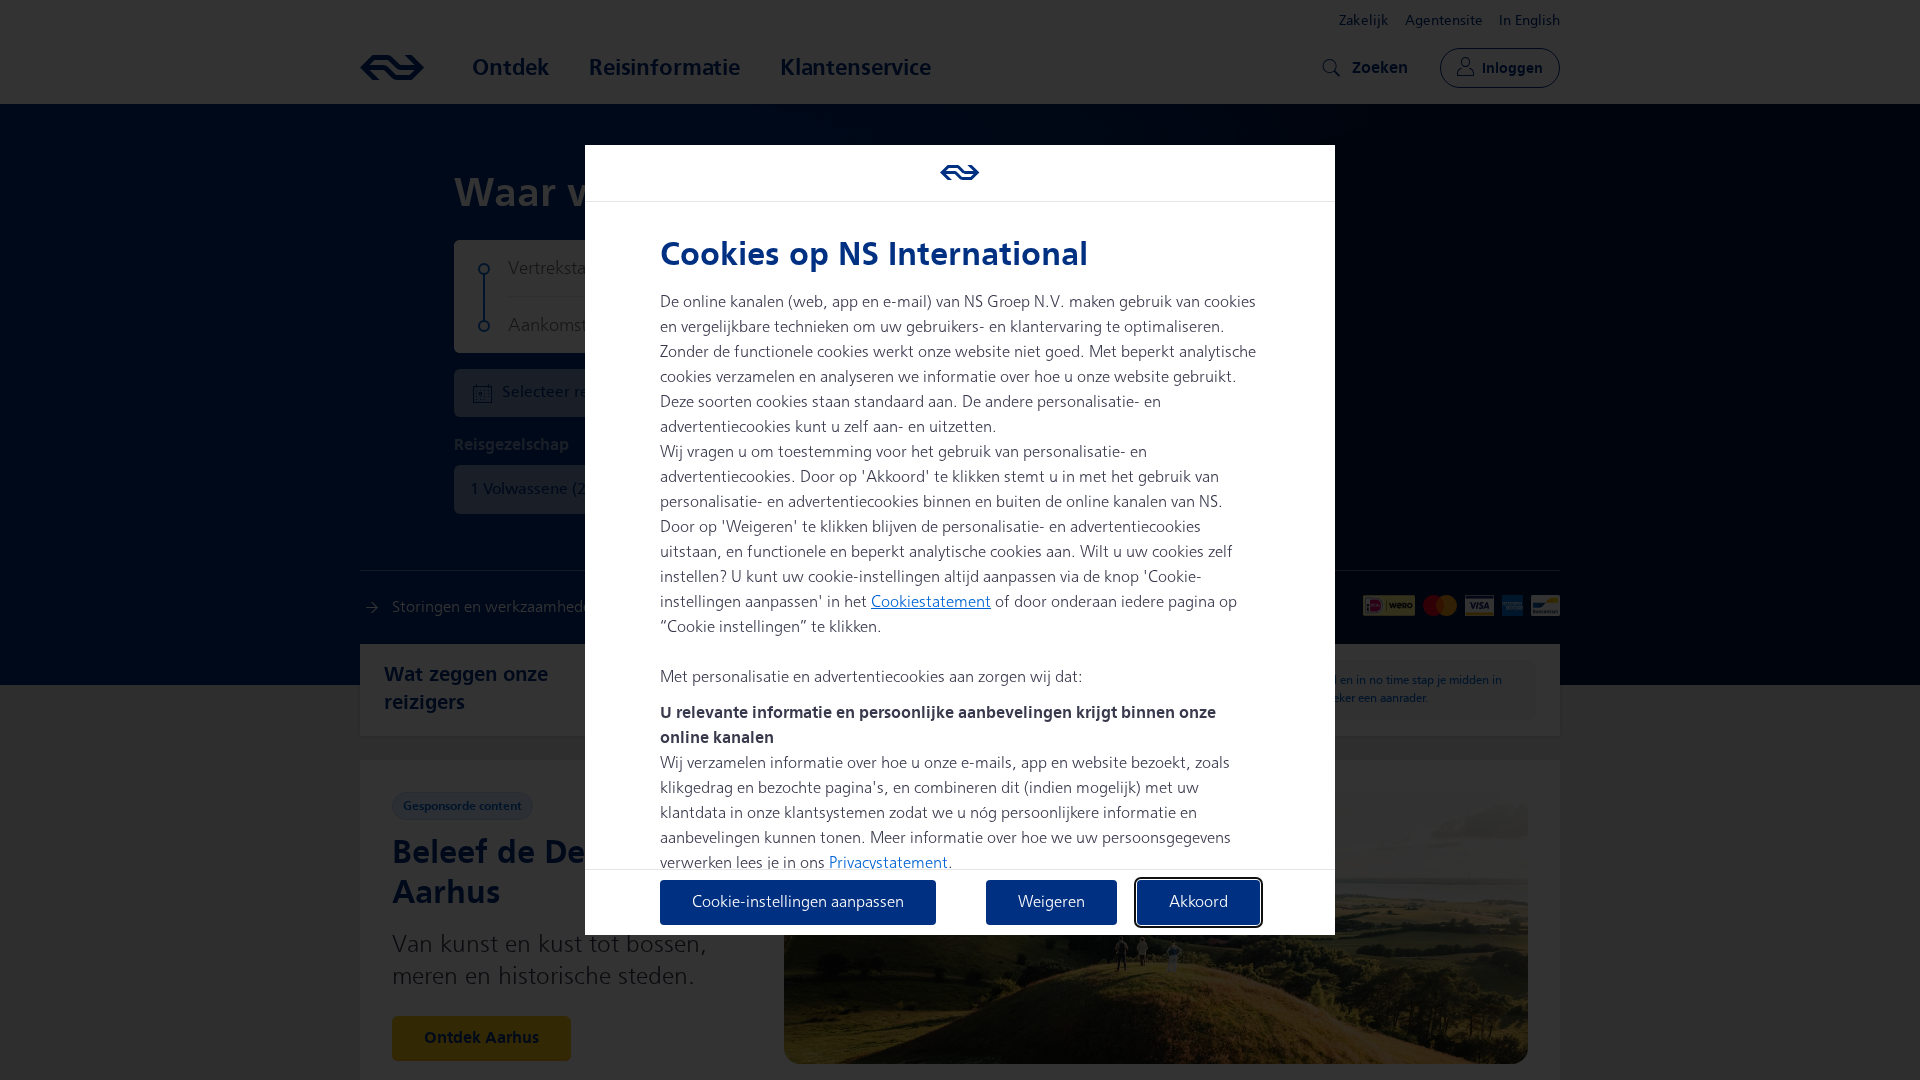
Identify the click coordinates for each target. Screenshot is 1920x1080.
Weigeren (1051, 902)
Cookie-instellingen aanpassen (798, 902)
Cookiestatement (931, 602)
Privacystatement (888, 863)
